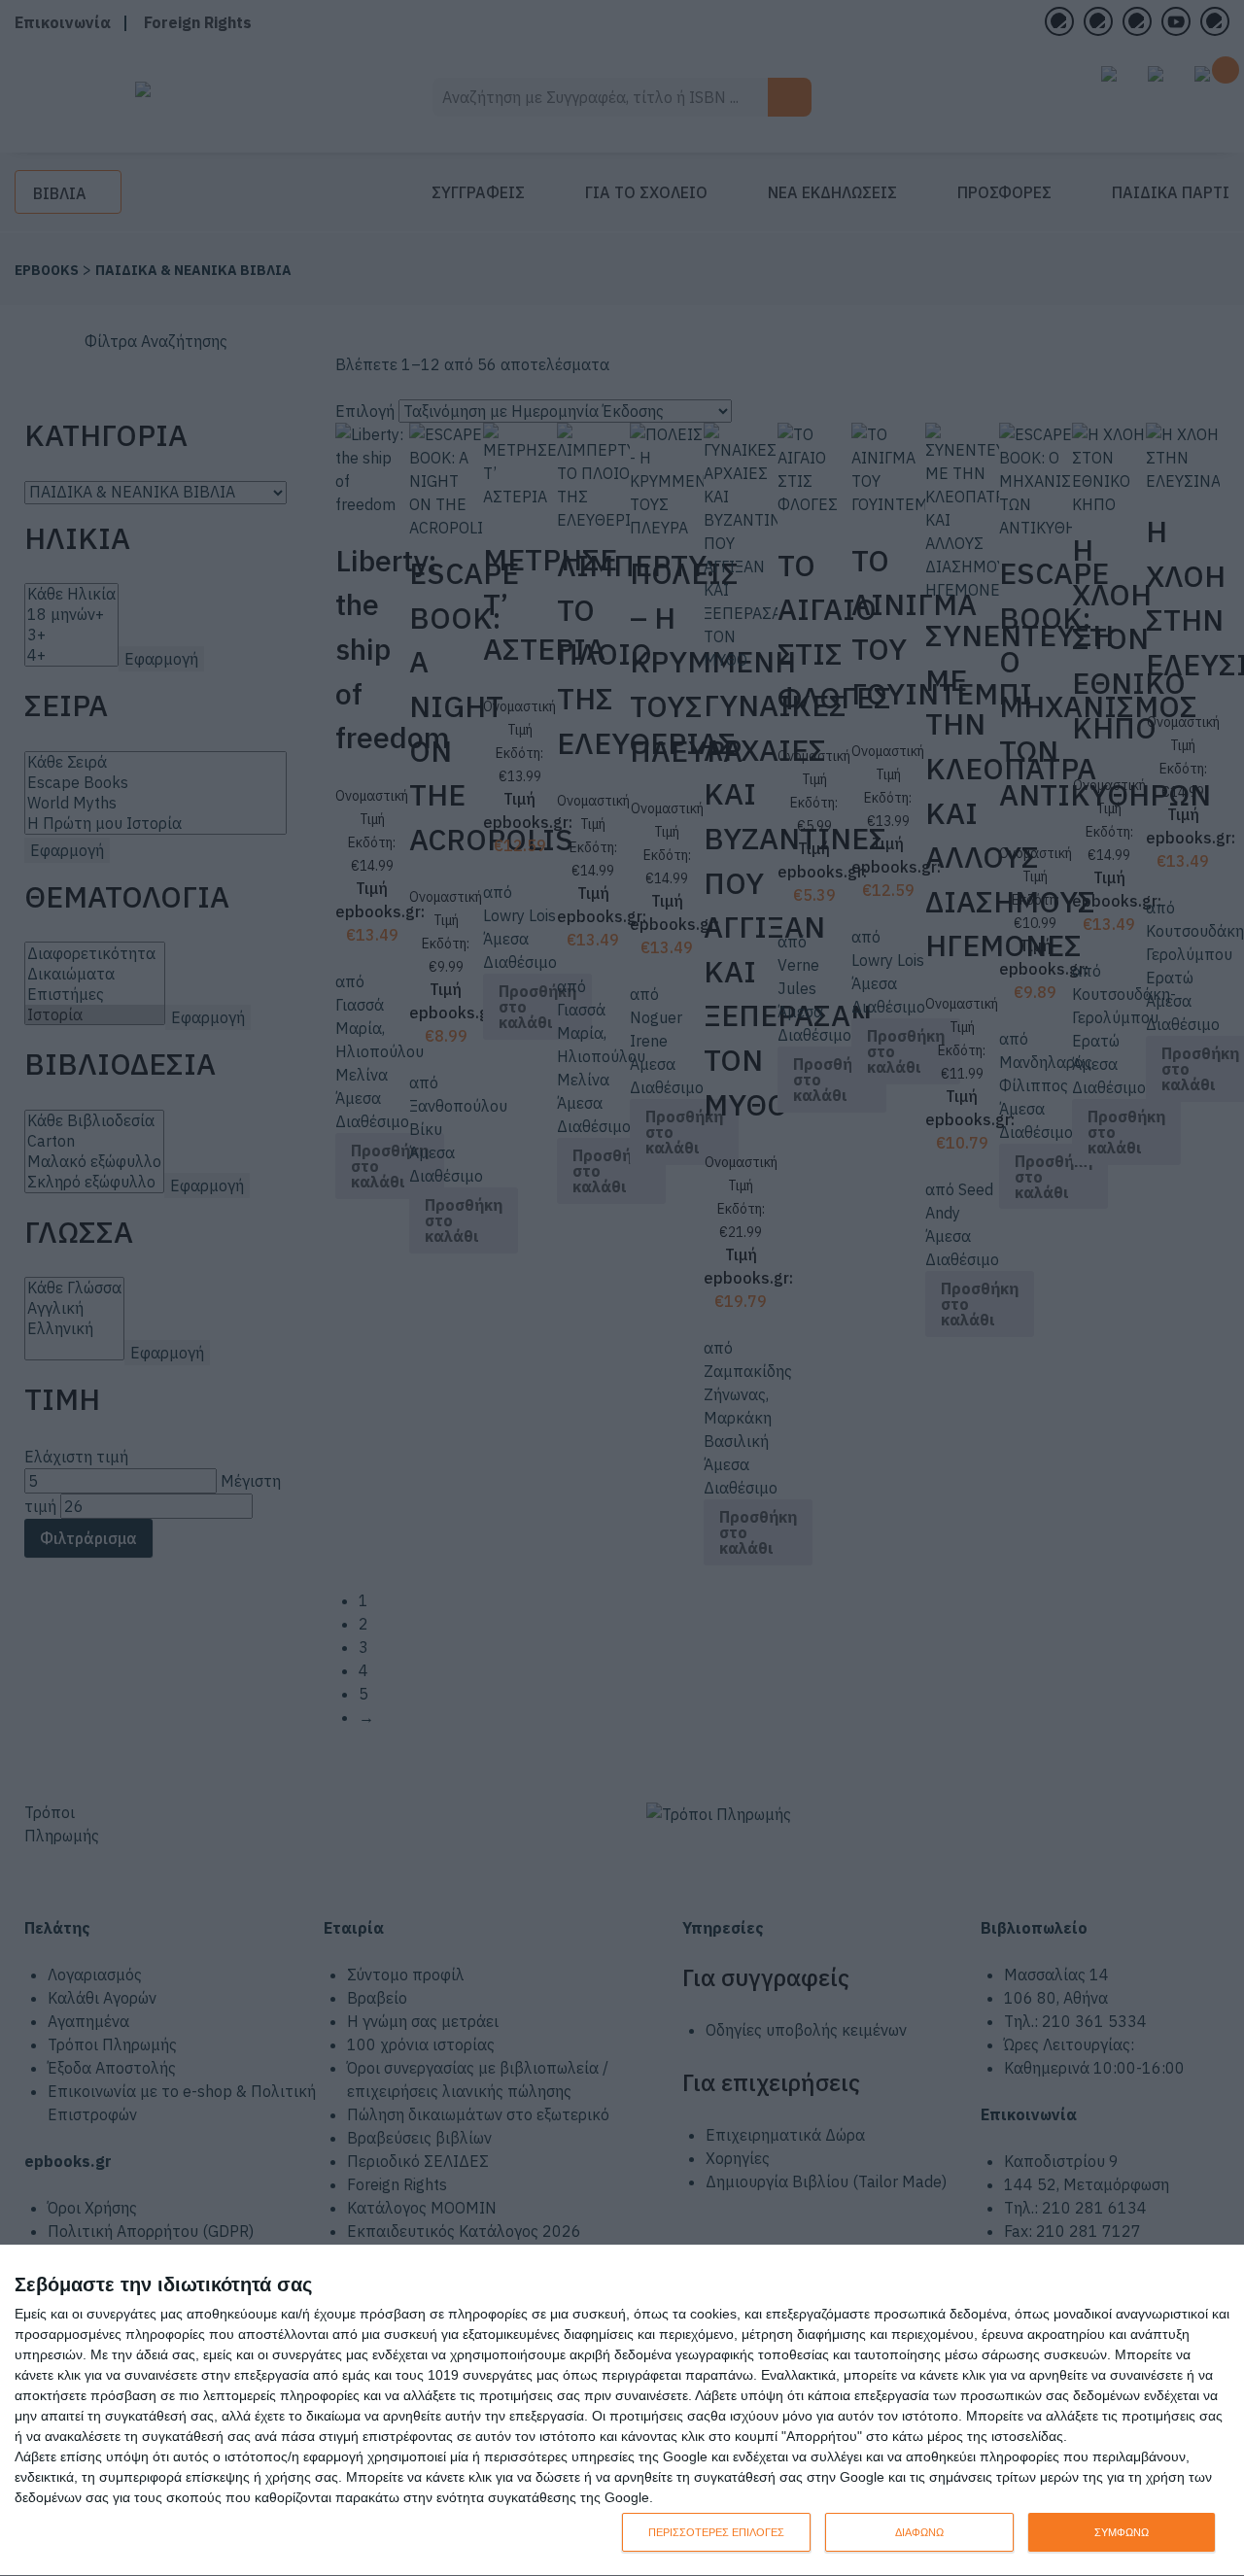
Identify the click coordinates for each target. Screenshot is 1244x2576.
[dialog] (622, 2411)
